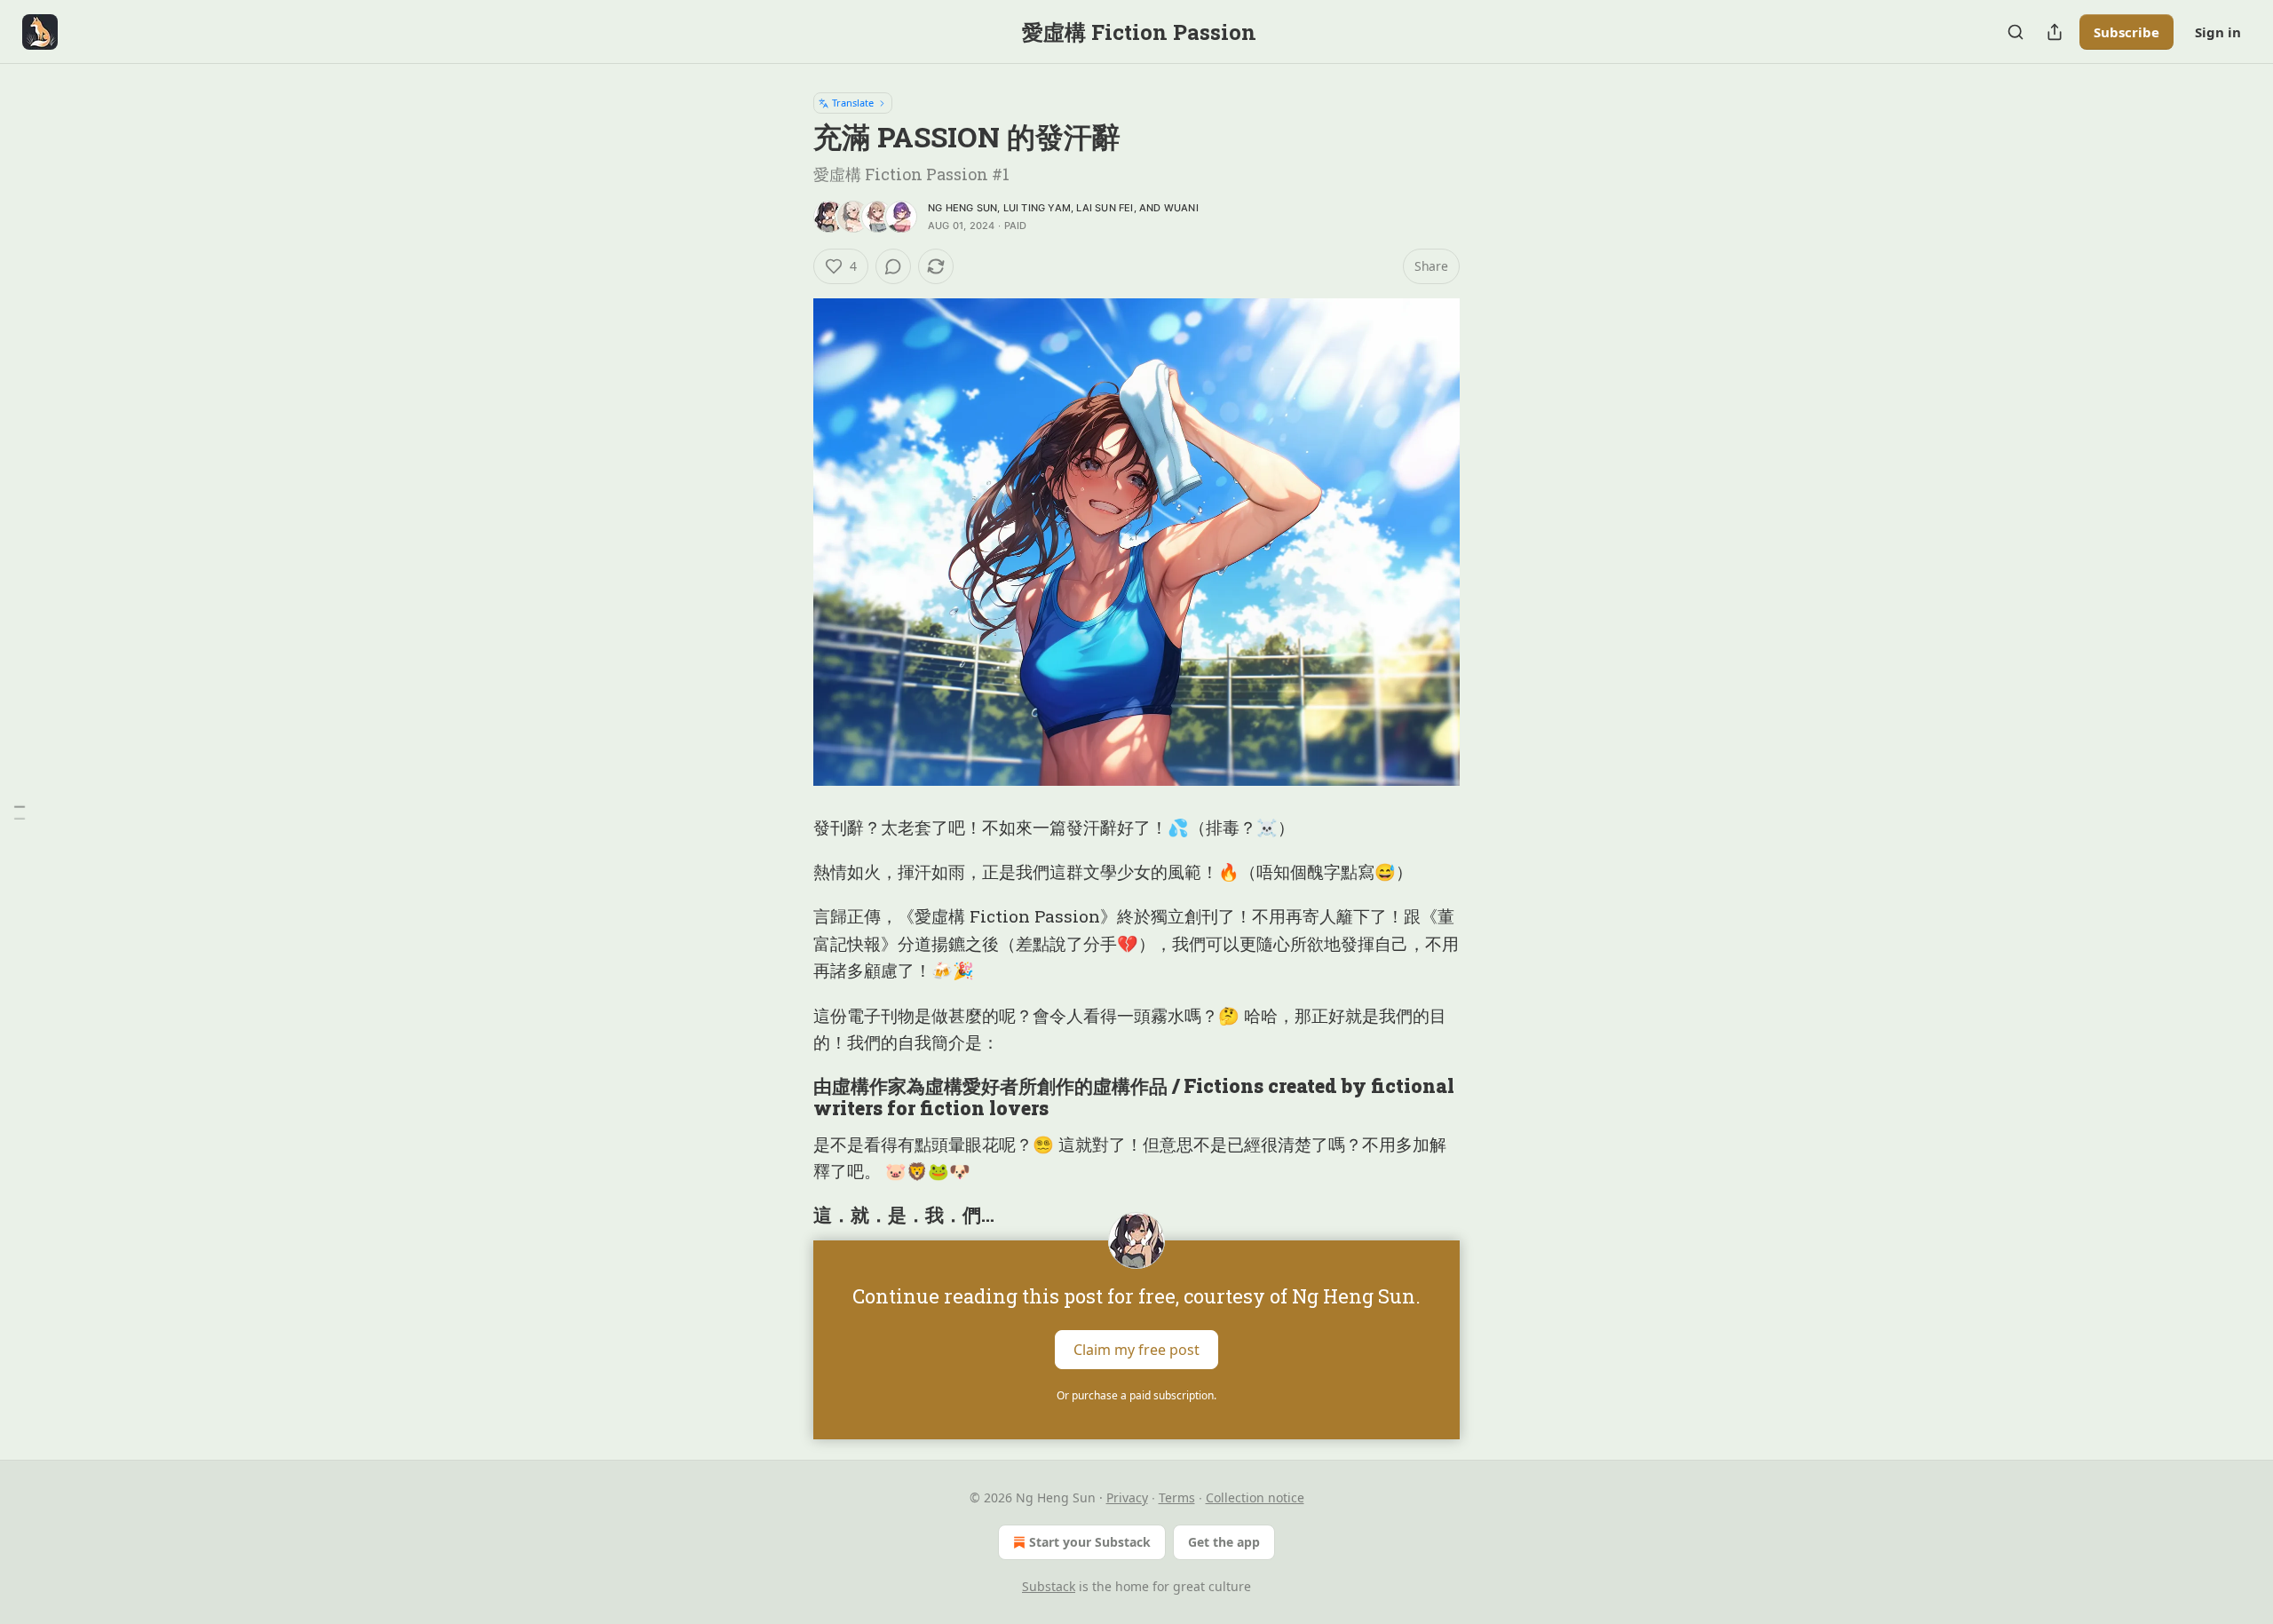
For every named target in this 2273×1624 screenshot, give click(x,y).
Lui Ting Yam (1037, 208)
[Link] (788, 1097)
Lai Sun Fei (1105, 208)
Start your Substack (1090, 1542)
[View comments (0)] (893, 266)
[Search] (2016, 32)
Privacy (1127, 1497)
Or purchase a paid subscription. (1136, 1395)
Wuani (1181, 208)
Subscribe (2126, 32)
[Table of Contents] (20, 812)
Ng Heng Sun (962, 208)
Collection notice (1255, 1497)
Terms (1177, 1497)
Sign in (2218, 32)
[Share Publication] (2055, 32)
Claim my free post (1136, 1349)
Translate (853, 103)
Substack (1049, 1586)
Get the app (1224, 1542)
